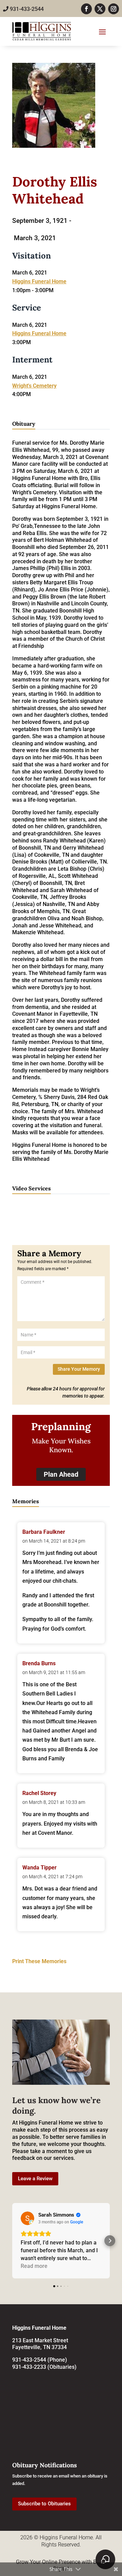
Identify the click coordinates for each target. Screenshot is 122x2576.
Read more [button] (34, 2266)
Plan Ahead (61, 1474)
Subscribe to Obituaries (44, 2504)
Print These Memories (39, 1961)
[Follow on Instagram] (114, 9)
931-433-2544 (26, 9)
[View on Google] (27, 2218)
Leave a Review (35, 2179)
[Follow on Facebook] (86, 9)
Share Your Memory (79, 1369)
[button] (12, 2241)
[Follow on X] (100, 9)
